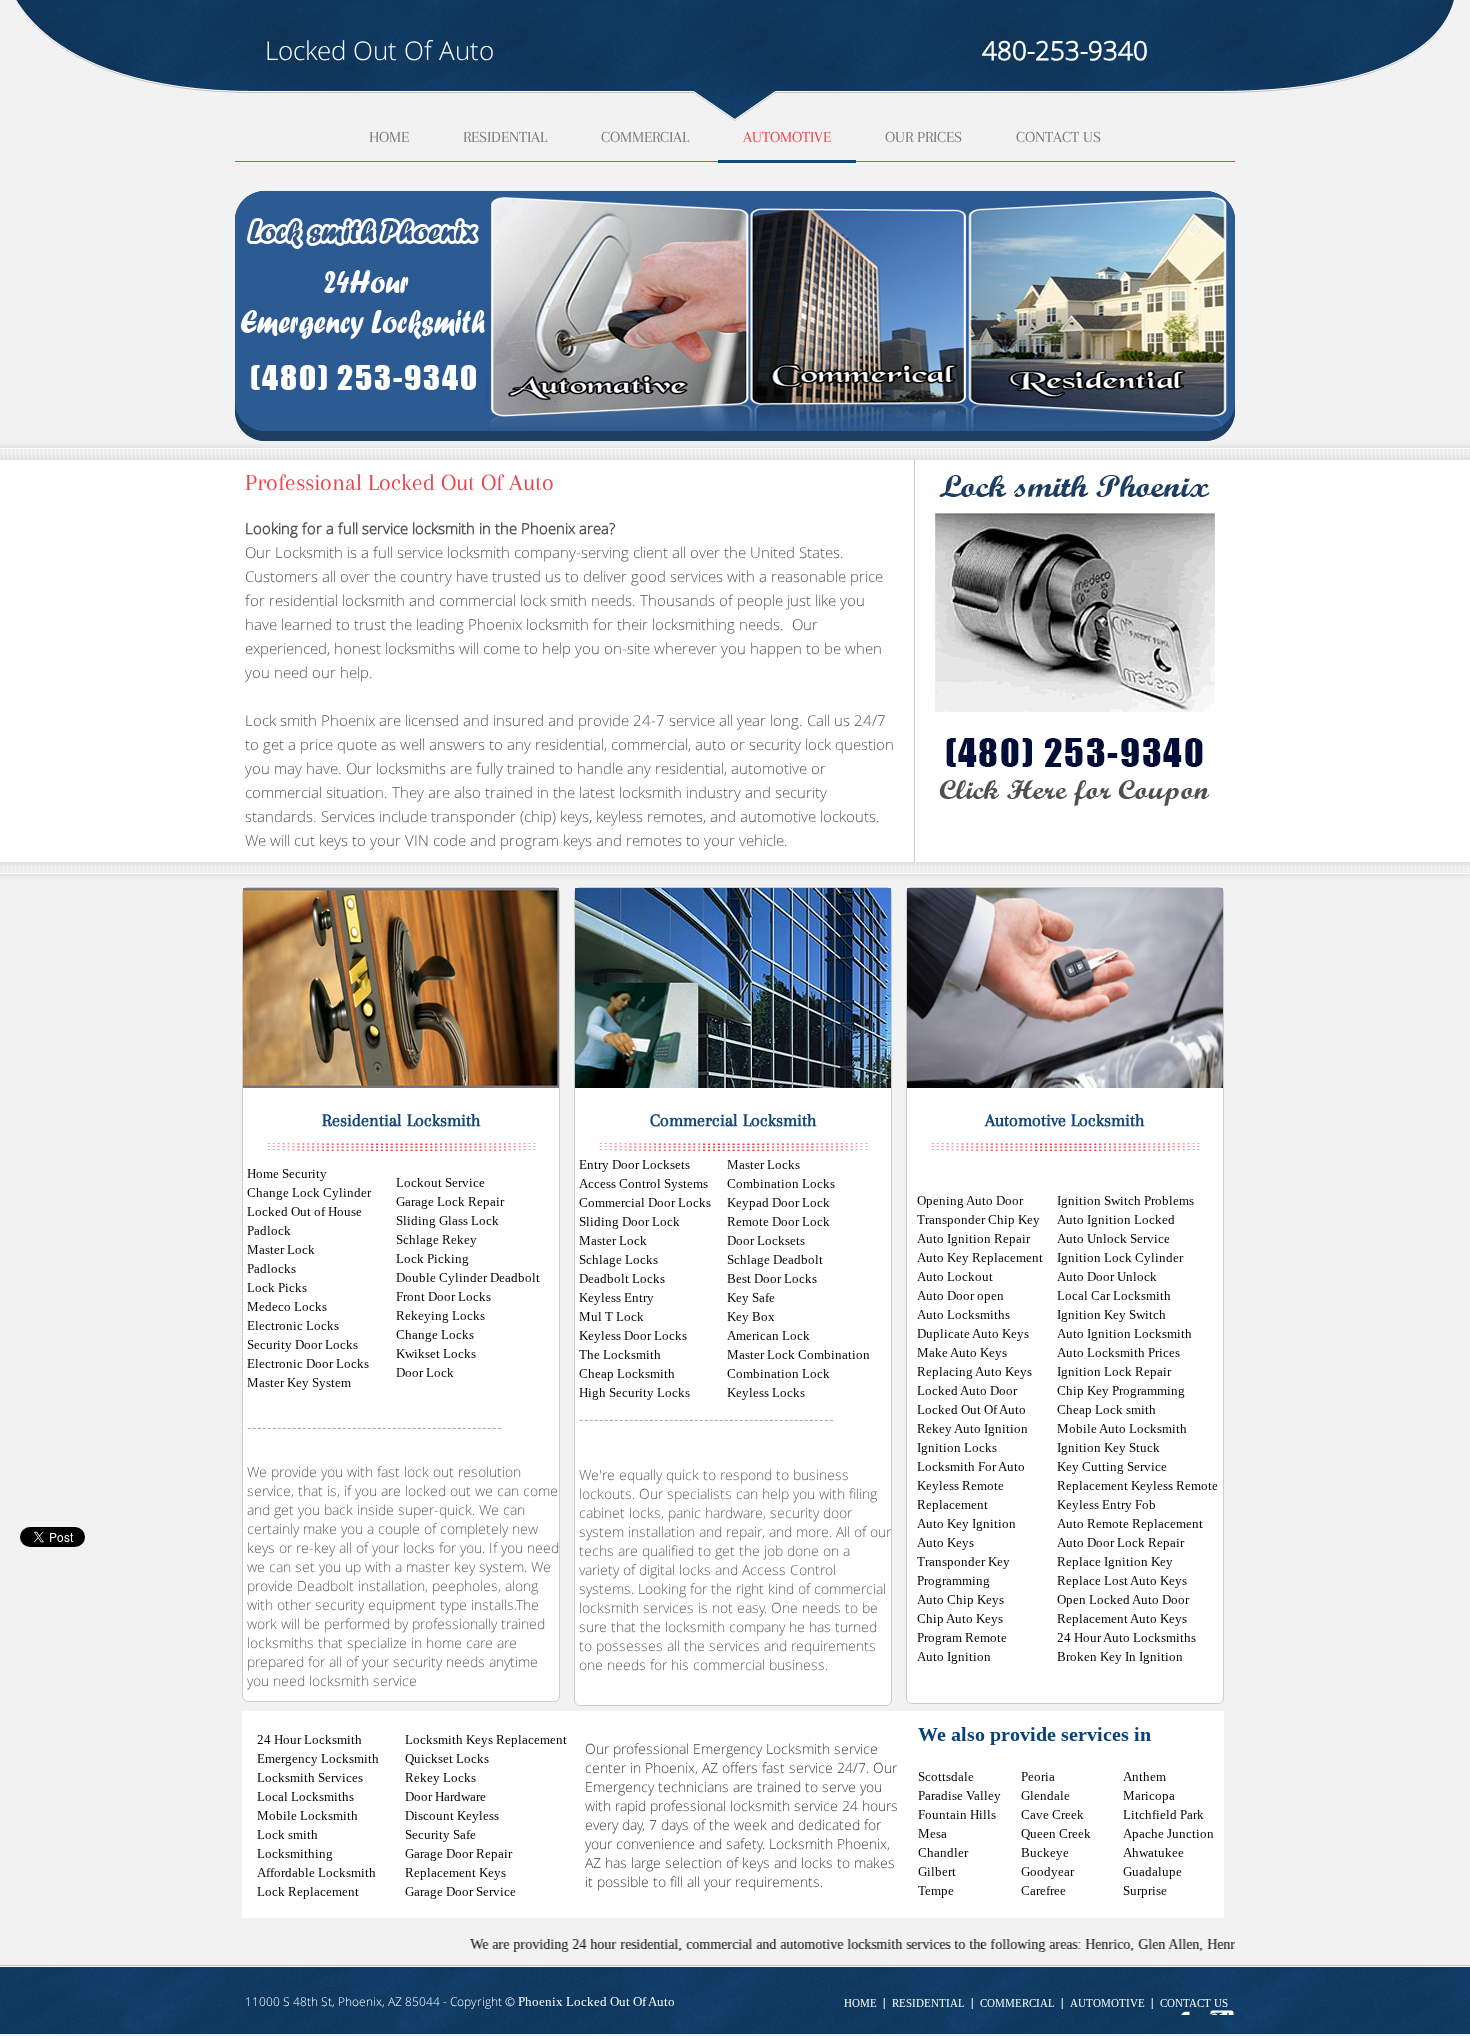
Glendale (1045, 1795)
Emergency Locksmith (318, 1758)
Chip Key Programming (1121, 1390)
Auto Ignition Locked (1116, 1219)
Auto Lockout (955, 1276)
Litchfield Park (1163, 1814)
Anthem (1144, 1776)
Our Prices (923, 137)
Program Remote (962, 1637)
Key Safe (751, 1297)
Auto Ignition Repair (973, 1238)
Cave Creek (1052, 1814)
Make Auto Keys (962, 1352)
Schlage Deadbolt (775, 1259)
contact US (1194, 2003)
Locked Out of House (304, 1211)
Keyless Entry (616, 1297)
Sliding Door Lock (629, 1221)
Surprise (1145, 1890)
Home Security (287, 1173)
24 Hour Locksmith (309, 1739)
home (389, 137)
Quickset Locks (447, 1758)
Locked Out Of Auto (971, 1409)
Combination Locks (781, 1183)
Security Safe (440, 1834)
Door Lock (425, 1372)
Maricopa (1149, 1795)
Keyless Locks (766, 1392)
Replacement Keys (455, 1872)
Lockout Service (440, 1182)
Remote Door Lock (778, 1221)
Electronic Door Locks (308, 1363)
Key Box (751, 1316)
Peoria (1038, 1776)
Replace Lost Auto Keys (1122, 1580)
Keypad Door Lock (778, 1202)
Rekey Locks (440, 1777)
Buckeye (1045, 1852)
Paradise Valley (959, 1795)
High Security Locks (634, 1392)
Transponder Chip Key (978, 1219)
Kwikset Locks (436, 1353)
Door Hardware (445, 1796)
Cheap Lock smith (1106, 1409)
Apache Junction (1168, 1833)
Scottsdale (946, 1776)
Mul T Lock (611, 1316)
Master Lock (281, 1249)
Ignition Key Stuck (1108, 1447)
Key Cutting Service (1112, 1466)
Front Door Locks (443, 1296)
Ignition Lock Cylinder (1120, 1257)
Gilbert (937, 1871)
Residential (505, 137)
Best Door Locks (772, 1278)
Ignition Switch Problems (1125, 1200)
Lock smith (287, 1834)
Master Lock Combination (798, 1354)
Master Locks (763, 1164)
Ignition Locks (957, 1447)
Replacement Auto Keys (1122, 1618)
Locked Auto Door (967, 1390)
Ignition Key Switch (1111, 1314)
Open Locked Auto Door (1123, 1599)
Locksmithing (295, 1853)
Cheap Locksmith (627, 1373)
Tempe (936, 1890)
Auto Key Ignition (966, 1523)
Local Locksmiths (305, 1796)
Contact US (1058, 137)
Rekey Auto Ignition (972, 1428)
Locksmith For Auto (971, 1466)
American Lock (768, 1335)
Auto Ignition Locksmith (1124, 1333)
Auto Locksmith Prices (1118, 1352)
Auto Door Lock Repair (1120, 1542)
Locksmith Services (310, 1777)
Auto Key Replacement (980, 1257)
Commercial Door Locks (645, 1202)
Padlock (269, 1230)
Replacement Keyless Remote (1137, 1485)
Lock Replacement (308, 1891)
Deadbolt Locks (622, 1278)
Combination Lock (778, 1373)
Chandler (943, 1852)
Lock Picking (432, 1258)
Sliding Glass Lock (447, 1220)
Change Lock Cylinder (309, 1192)
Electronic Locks (293, 1325)
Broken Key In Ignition (1120, 1656)
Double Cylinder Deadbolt (468, 1277)
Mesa (932, 1833)
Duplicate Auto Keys (973, 1333)
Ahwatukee (1153, 1852)
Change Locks (435, 1334)
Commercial (645, 137)
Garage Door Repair (458, 1853)
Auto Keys (945, 1542)
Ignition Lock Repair (1114, 1371)
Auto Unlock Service (1113, 1238)
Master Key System (299, 1382)
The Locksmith (620, 1354)
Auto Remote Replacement (1130, 1523)
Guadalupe (1152, 1871)
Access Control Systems (643, 1183)
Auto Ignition (954, 1656)
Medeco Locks (287, 1306)
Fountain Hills (957, 1814)
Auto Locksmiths (963, 1314)
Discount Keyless (452, 1815)
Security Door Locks (302, 1344)
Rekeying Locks (440, 1315)
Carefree (1043, 1890)
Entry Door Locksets (634, 1164)
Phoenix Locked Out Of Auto (596, 2001)
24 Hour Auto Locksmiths (1126, 1637)
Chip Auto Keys (960, 1618)
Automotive (787, 137)
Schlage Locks (618, 1259)
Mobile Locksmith (307, 1815)
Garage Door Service (460, 1891)
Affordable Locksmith (316, 1872)
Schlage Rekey (436, 1239)
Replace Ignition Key (1115, 1561)
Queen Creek (1056, 1833)
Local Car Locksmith (1114, 1295)
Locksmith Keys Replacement (486, 1739)
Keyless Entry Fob (1106, 1504)
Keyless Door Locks (633, 1335)
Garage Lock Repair (450, 1201)
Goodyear (1047, 1871)
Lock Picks (277, 1287)
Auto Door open (960, 1295)
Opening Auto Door (970, 1200)
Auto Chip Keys (960, 1599)
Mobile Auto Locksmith (1122, 1428)
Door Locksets (766, 1240)
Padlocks (271, 1268)
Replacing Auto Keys (974, 1371)
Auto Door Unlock (1107, 1276)
